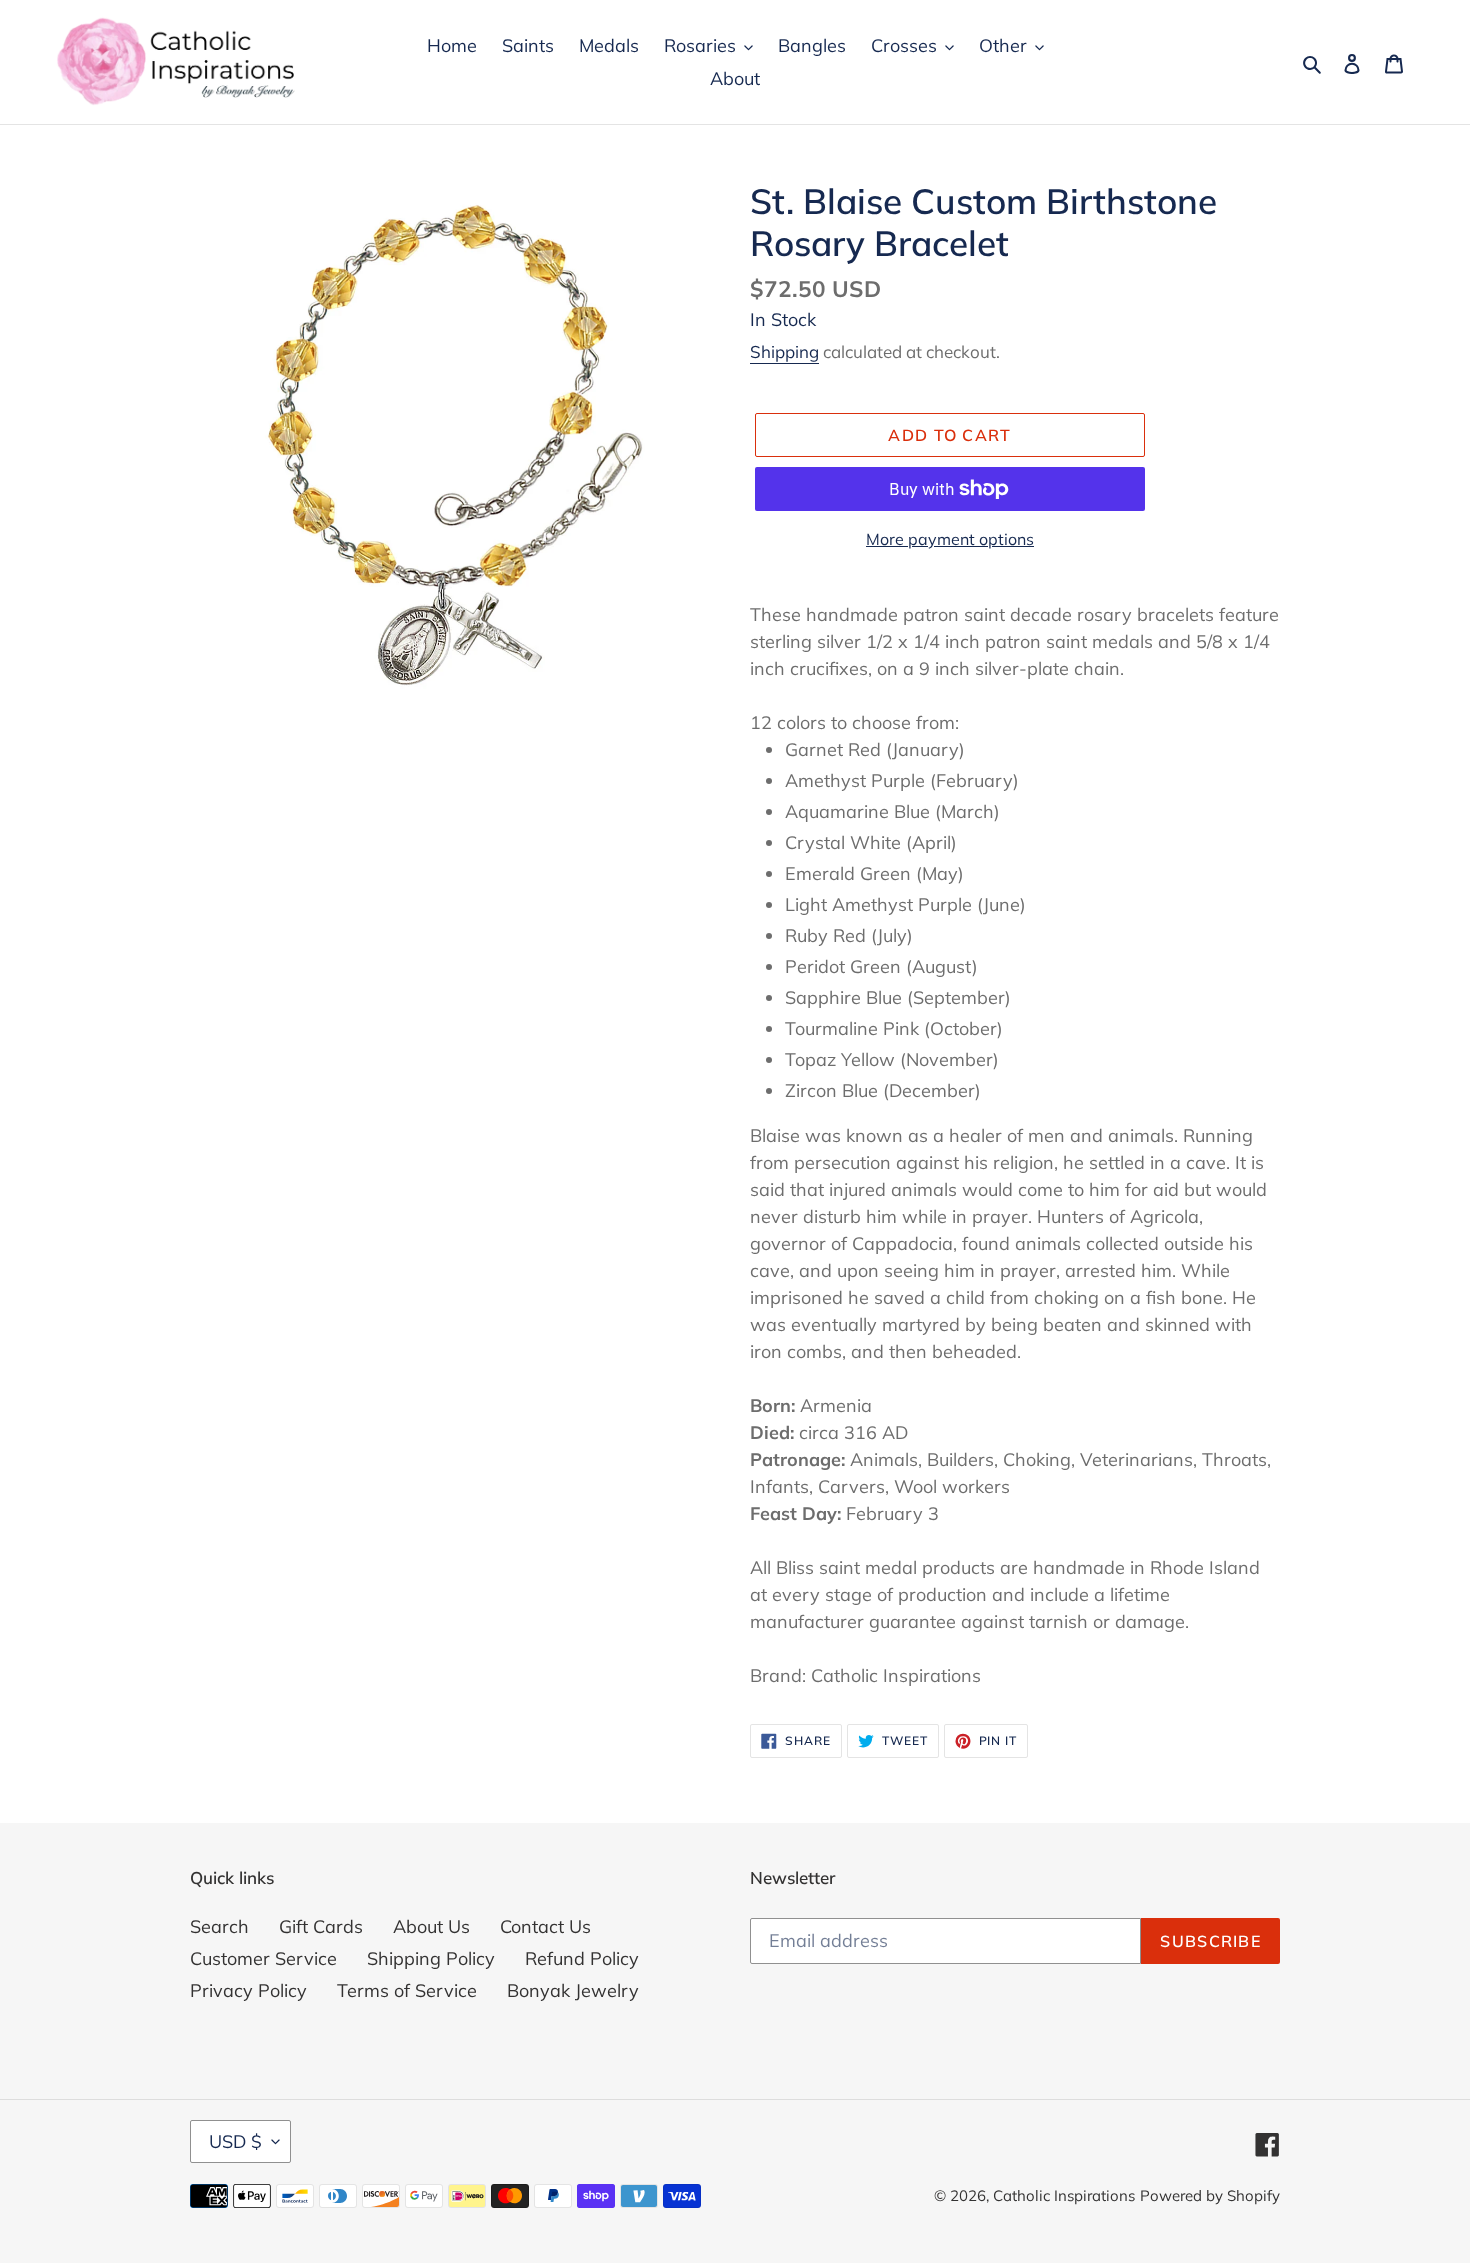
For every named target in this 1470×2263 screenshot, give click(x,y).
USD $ (235, 2141)
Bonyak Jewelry (573, 1990)
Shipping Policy (431, 1958)
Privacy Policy (248, 1990)
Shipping (784, 351)
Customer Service (263, 1958)
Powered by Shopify (1210, 2195)
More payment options (950, 539)
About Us (431, 1926)
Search (219, 1926)
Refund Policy (582, 1958)
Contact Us (545, 1926)
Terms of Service (407, 1990)
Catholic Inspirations (1064, 2195)
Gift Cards (321, 1926)
